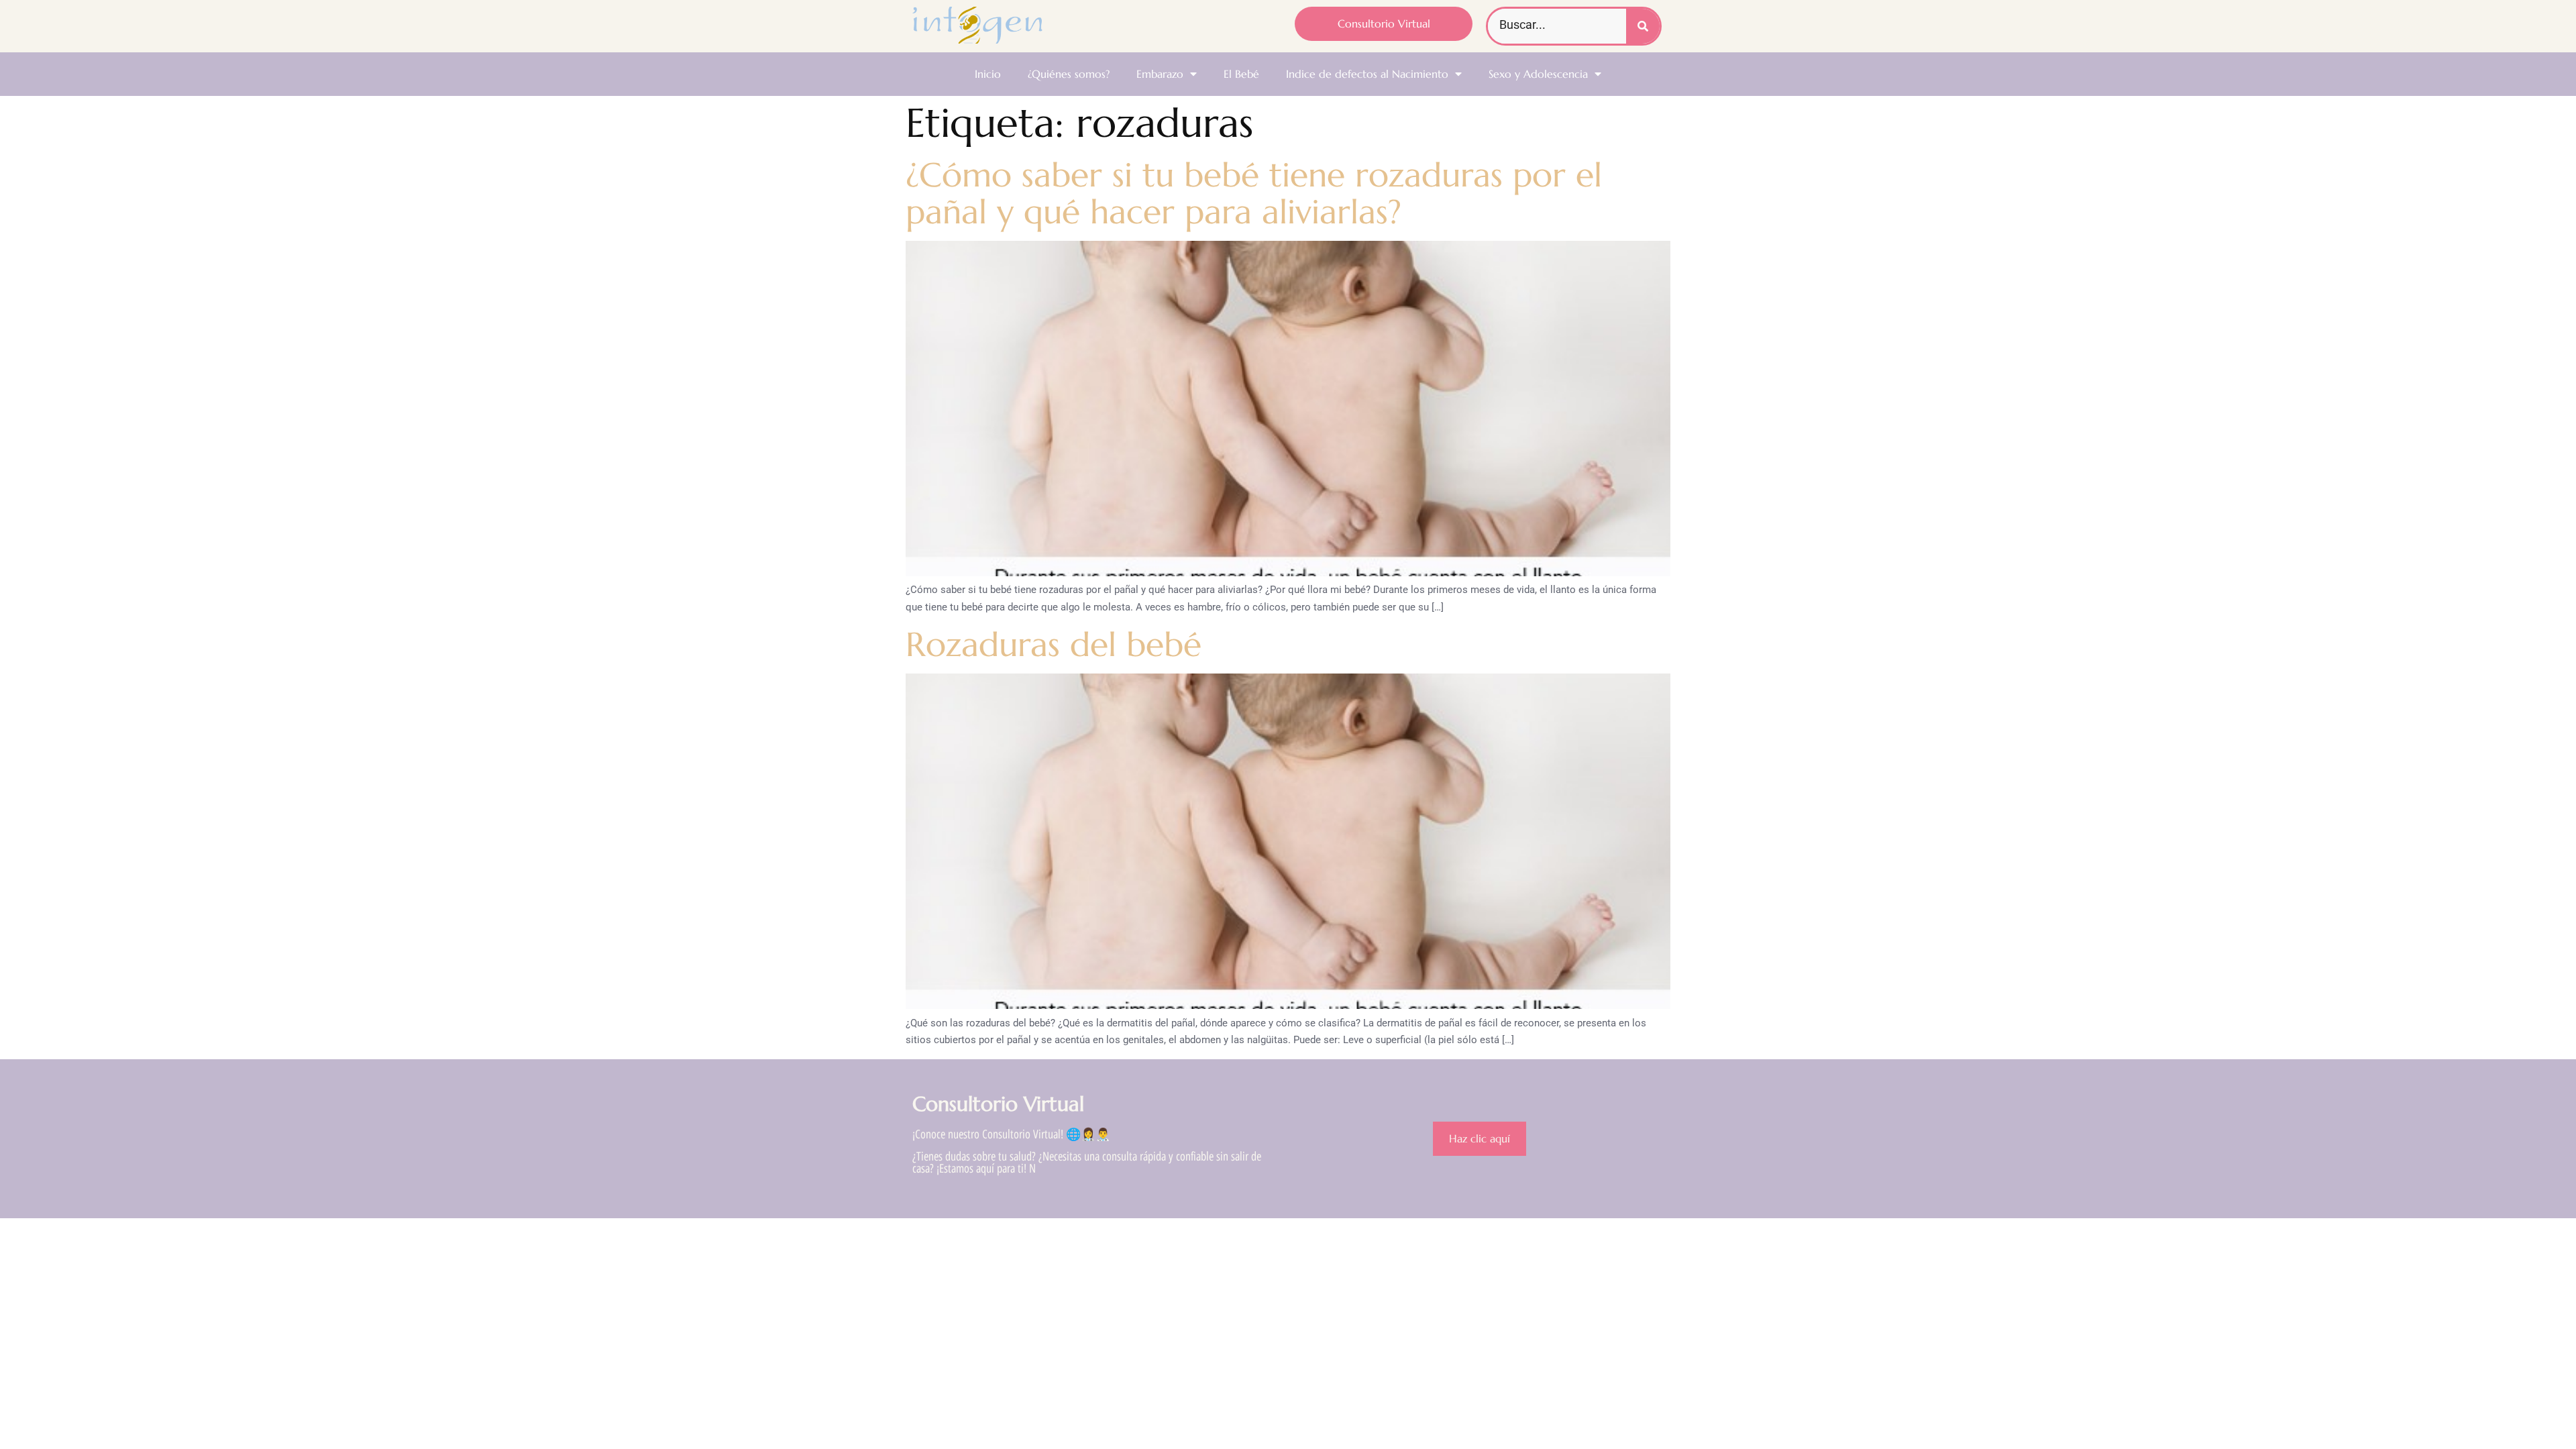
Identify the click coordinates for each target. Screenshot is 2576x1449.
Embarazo (1160, 74)
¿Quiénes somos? (1069, 74)
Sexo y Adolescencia (1538, 74)
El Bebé (1241, 74)
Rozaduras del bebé (1054, 644)
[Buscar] (1643, 26)
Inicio (988, 74)
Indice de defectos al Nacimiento (1367, 74)
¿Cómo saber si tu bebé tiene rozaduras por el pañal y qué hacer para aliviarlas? (1254, 193)
